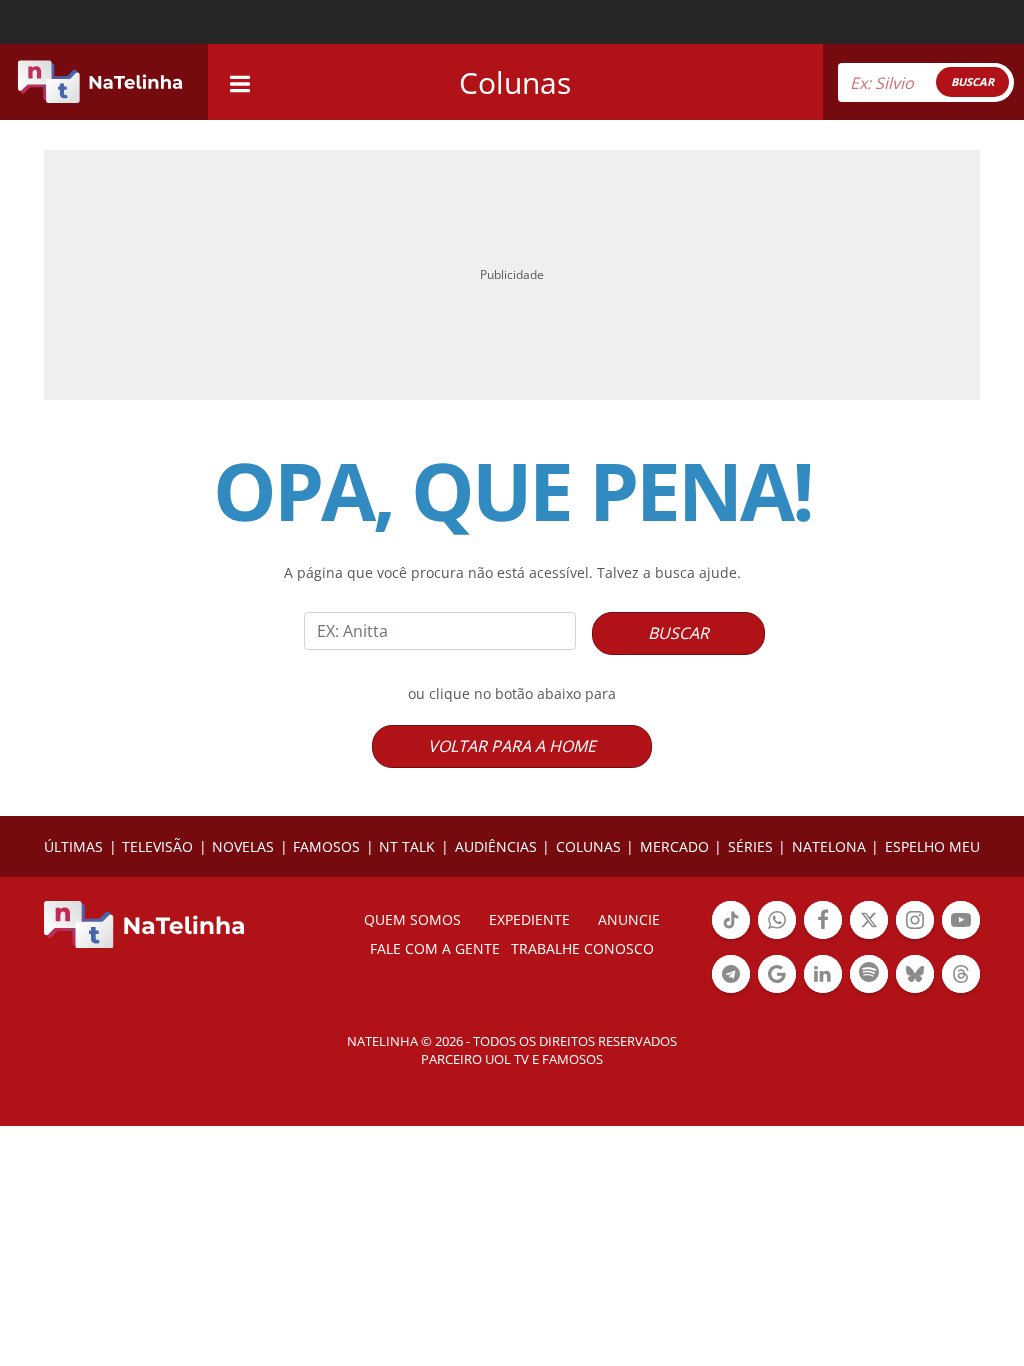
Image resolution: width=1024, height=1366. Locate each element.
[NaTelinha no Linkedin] (823, 974)
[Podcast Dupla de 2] (869, 974)
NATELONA (829, 846)
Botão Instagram (915, 937)
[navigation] (240, 81)
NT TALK (407, 846)
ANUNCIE (629, 919)
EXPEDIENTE (529, 919)
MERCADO (674, 846)
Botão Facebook (823, 937)
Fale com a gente (435, 948)
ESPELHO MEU (932, 846)
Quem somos (412, 919)
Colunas (515, 82)
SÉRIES (750, 846)
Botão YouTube (961, 937)
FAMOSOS (326, 846)
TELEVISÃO (157, 846)
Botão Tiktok (731, 937)
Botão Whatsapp (777, 937)
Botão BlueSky (915, 991)
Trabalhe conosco (582, 948)
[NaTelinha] (100, 82)
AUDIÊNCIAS (496, 846)
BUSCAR (972, 81)
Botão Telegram (731, 991)
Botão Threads (961, 991)
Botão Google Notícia (777, 991)
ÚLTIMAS (73, 846)
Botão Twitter (869, 937)
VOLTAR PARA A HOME (512, 746)
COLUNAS (588, 846)
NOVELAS (243, 846)
